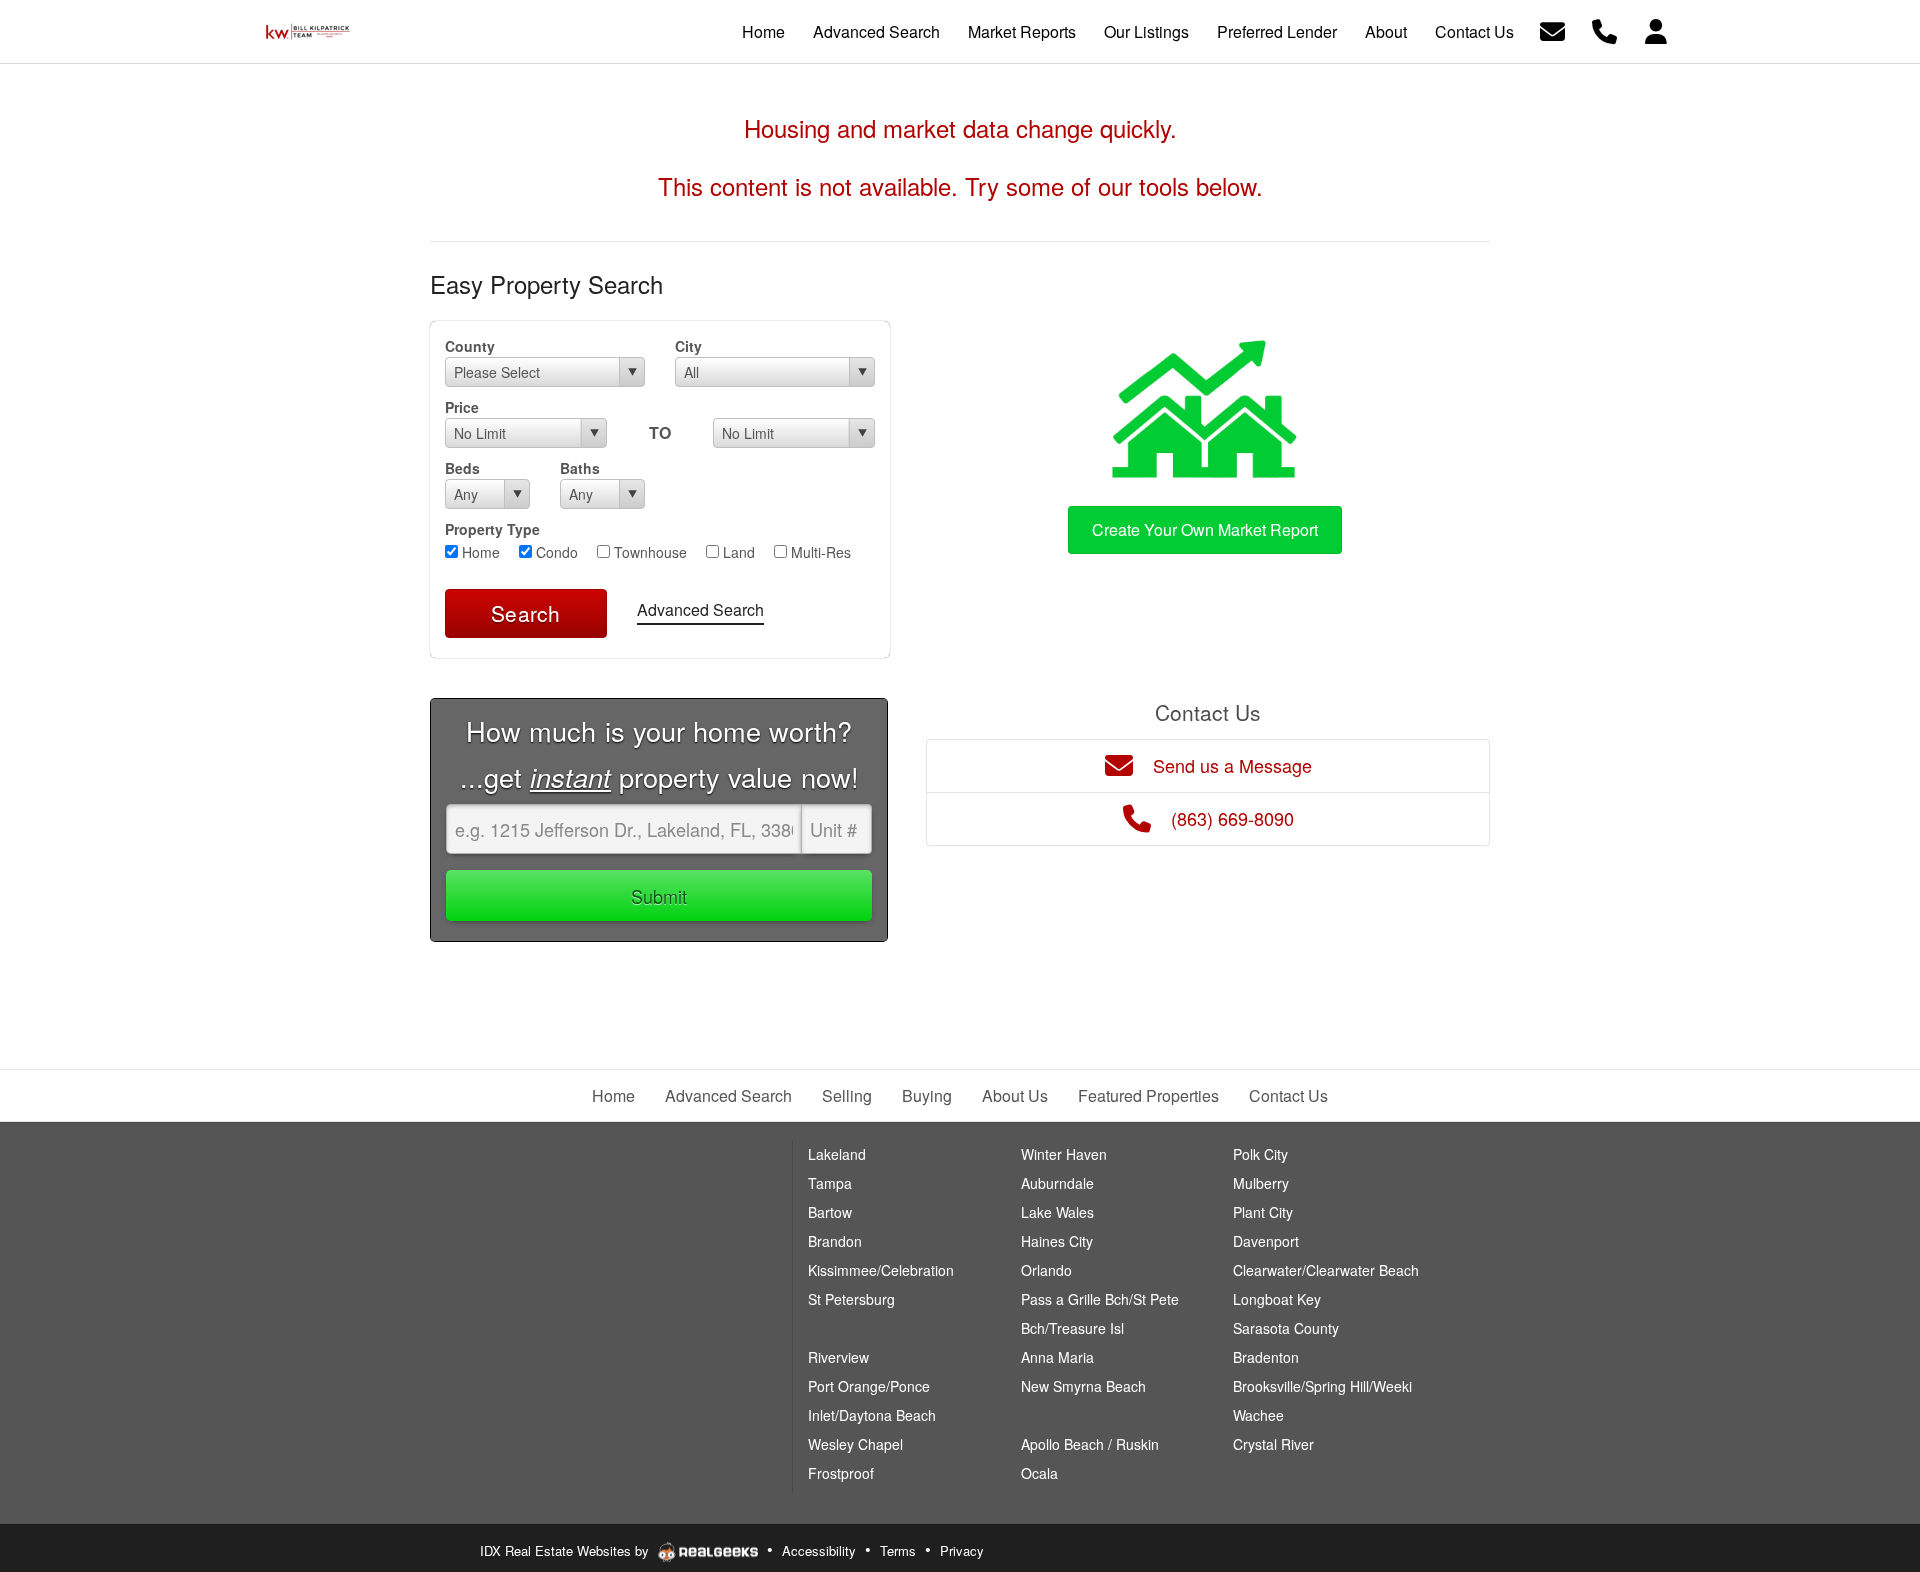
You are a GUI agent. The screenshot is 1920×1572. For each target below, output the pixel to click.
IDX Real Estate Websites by (566, 1550)
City (688, 346)
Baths (580, 468)
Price (462, 407)
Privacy (962, 1550)
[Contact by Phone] (1604, 29)
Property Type (492, 529)
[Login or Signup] (1656, 29)
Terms (898, 1550)
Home (479, 552)
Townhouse (648, 552)
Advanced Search (700, 609)
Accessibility (819, 1550)
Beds (462, 468)
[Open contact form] (1552, 29)
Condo (555, 552)
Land (737, 552)
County (470, 346)
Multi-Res (819, 552)
